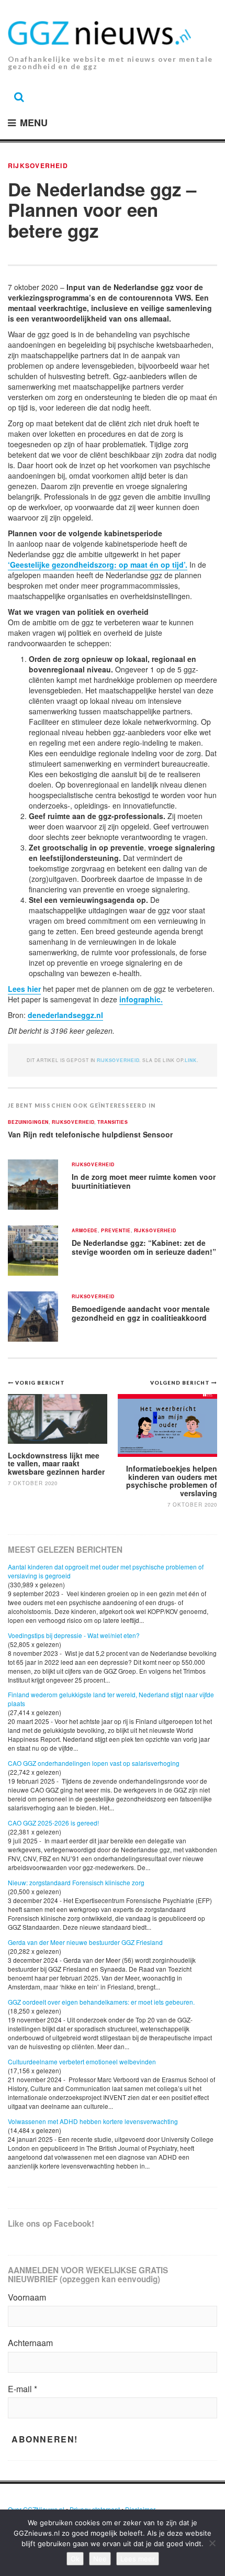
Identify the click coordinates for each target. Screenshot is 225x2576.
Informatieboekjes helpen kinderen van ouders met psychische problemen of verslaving (172, 1480)
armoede (85, 1231)
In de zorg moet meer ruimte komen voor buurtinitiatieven (144, 1181)
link (190, 1060)
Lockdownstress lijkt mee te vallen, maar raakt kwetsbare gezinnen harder (56, 1463)
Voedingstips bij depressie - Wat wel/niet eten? (74, 1635)
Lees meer (138, 2559)
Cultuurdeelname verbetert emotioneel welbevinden (82, 2061)
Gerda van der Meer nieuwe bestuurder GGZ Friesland (85, 1942)
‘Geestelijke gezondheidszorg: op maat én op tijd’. (98, 565)
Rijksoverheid (38, 165)
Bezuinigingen (28, 1123)
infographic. (141, 999)
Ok (75, 2559)
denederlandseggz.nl (65, 1015)
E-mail (22, 2389)
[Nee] (212, 2543)
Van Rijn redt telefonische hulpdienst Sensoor (90, 1134)
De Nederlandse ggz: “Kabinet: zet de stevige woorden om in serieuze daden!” (144, 1247)
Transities (113, 1123)
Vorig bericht (40, 1383)
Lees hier (24, 989)
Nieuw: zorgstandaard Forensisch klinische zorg (76, 1882)
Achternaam (30, 2343)
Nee (100, 2559)
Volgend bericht (181, 1383)
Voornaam (27, 2297)
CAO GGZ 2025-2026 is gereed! (53, 1823)
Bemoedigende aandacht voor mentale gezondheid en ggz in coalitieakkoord (141, 1313)
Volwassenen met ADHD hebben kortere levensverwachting (93, 2121)
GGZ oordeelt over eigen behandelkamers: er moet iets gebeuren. (101, 2002)
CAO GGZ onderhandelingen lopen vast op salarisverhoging (94, 1763)
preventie (116, 1231)
